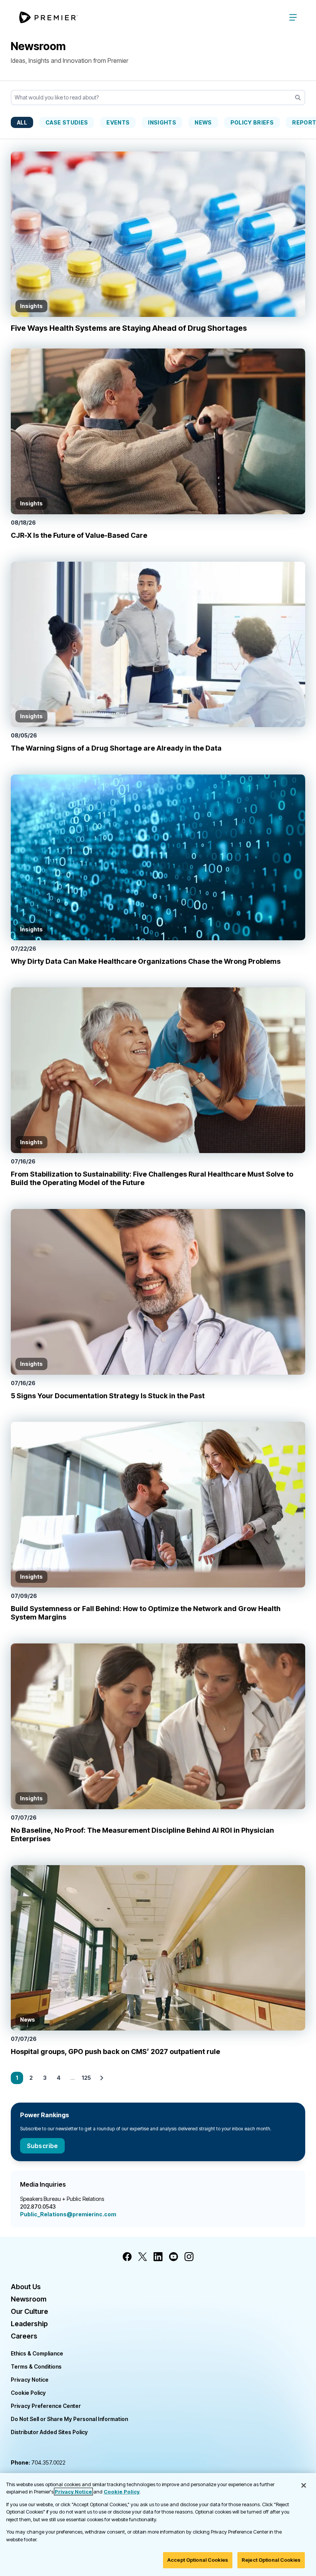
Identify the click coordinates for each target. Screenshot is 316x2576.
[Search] (298, 98)
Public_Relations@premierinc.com (68, 2214)
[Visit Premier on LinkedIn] (158, 2257)
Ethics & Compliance (37, 2353)
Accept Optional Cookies (198, 2560)
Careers (24, 2336)
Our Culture (29, 2311)
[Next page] (102, 2078)
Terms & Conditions (36, 2366)
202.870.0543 (38, 2206)
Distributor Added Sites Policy (49, 2432)
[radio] (22, 122)
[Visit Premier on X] (143, 2257)
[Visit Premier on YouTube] (173, 2257)
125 (86, 2078)
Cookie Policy (28, 2393)
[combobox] (158, 98)
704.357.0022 (38, 2462)
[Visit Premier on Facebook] (127, 2257)
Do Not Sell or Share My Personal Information (69, 2419)
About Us (26, 2287)
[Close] (304, 2485)
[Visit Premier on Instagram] (189, 2257)
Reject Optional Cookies (271, 2560)
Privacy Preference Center (46, 2406)
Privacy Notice (30, 2380)
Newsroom (29, 2299)
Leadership (29, 2324)
